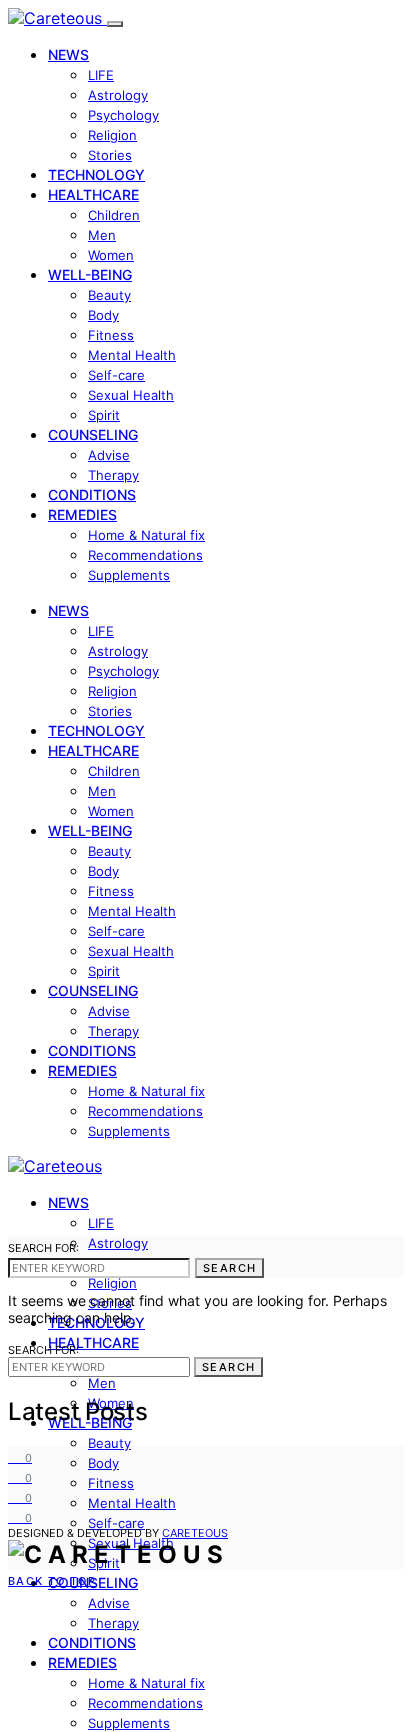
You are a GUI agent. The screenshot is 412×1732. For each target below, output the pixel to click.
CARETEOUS (195, 1533)
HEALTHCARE (93, 194)
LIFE (101, 75)
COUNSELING (93, 434)
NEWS (68, 54)
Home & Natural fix (146, 535)
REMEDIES (82, 514)
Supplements (129, 575)
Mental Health (132, 355)
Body (103, 315)
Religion (112, 135)
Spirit (104, 415)
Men (102, 235)
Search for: (43, 1248)
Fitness (111, 335)
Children (114, 215)
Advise (109, 455)
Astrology (118, 95)
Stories (110, 155)
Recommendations (145, 555)
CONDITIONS (92, 494)
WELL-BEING (90, 274)
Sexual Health (131, 395)
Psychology (123, 115)
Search (229, 1268)
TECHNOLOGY (96, 174)
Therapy (113, 475)
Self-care (116, 375)
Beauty (109, 295)
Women (111, 255)
